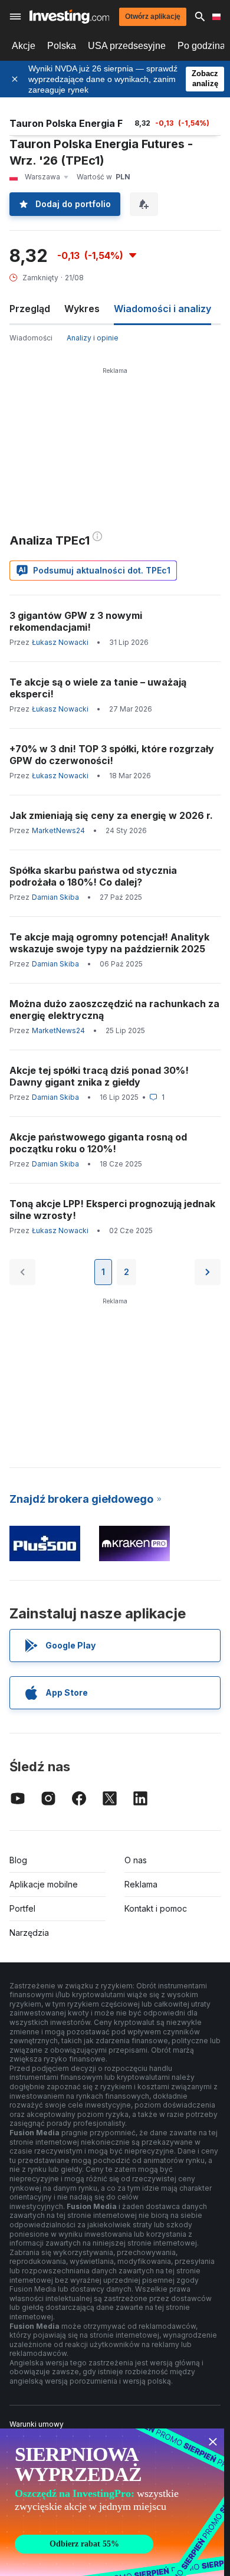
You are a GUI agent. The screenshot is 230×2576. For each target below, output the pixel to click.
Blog (18, 1860)
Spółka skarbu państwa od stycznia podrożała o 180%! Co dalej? (93, 876)
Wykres (82, 309)
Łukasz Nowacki (60, 642)
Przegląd (30, 309)
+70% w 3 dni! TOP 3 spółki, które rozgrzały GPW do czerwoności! (112, 755)
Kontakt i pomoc (156, 1908)
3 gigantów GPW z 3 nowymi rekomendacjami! (76, 621)
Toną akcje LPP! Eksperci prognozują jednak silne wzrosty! (112, 1210)
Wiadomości (31, 338)
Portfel (22, 1908)
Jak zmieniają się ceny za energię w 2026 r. (111, 815)
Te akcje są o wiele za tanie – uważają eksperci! (98, 688)
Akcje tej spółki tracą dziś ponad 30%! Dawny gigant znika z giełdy (99, 1076)
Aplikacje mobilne (44, 1884)
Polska (62, 46)
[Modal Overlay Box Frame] (112, 2502)
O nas (136, 1860)
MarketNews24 (58, 830)
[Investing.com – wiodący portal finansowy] (69, 17)
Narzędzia (29, 1933)
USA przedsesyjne (127, 46)
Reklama (141, 1884)
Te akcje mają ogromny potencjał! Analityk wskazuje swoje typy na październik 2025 (109, 943)
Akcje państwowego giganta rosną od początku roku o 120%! (98, 1143)
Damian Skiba (55, 897)
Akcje (24, 46)
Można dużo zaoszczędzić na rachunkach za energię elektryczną (114, 1010)
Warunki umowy (37, 2424)
